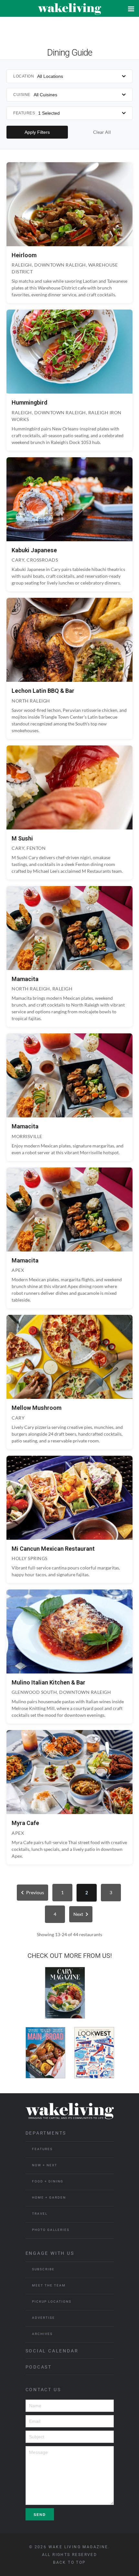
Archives (42, 2334)
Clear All (102, 132)
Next (78, 1914)
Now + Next (45, 2165)
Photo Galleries (51, 2230)
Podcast (39, 2367)
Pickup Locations (52, 2302)
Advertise (43, 2318)
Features (42, 2149)
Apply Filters (37, 132)
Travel (40, 2214)
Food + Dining (48, 2181)
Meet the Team (49, 2285)
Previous (35, 1892)
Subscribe (43, 2269)
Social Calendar (52, 2351)
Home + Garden (49, 2197)
